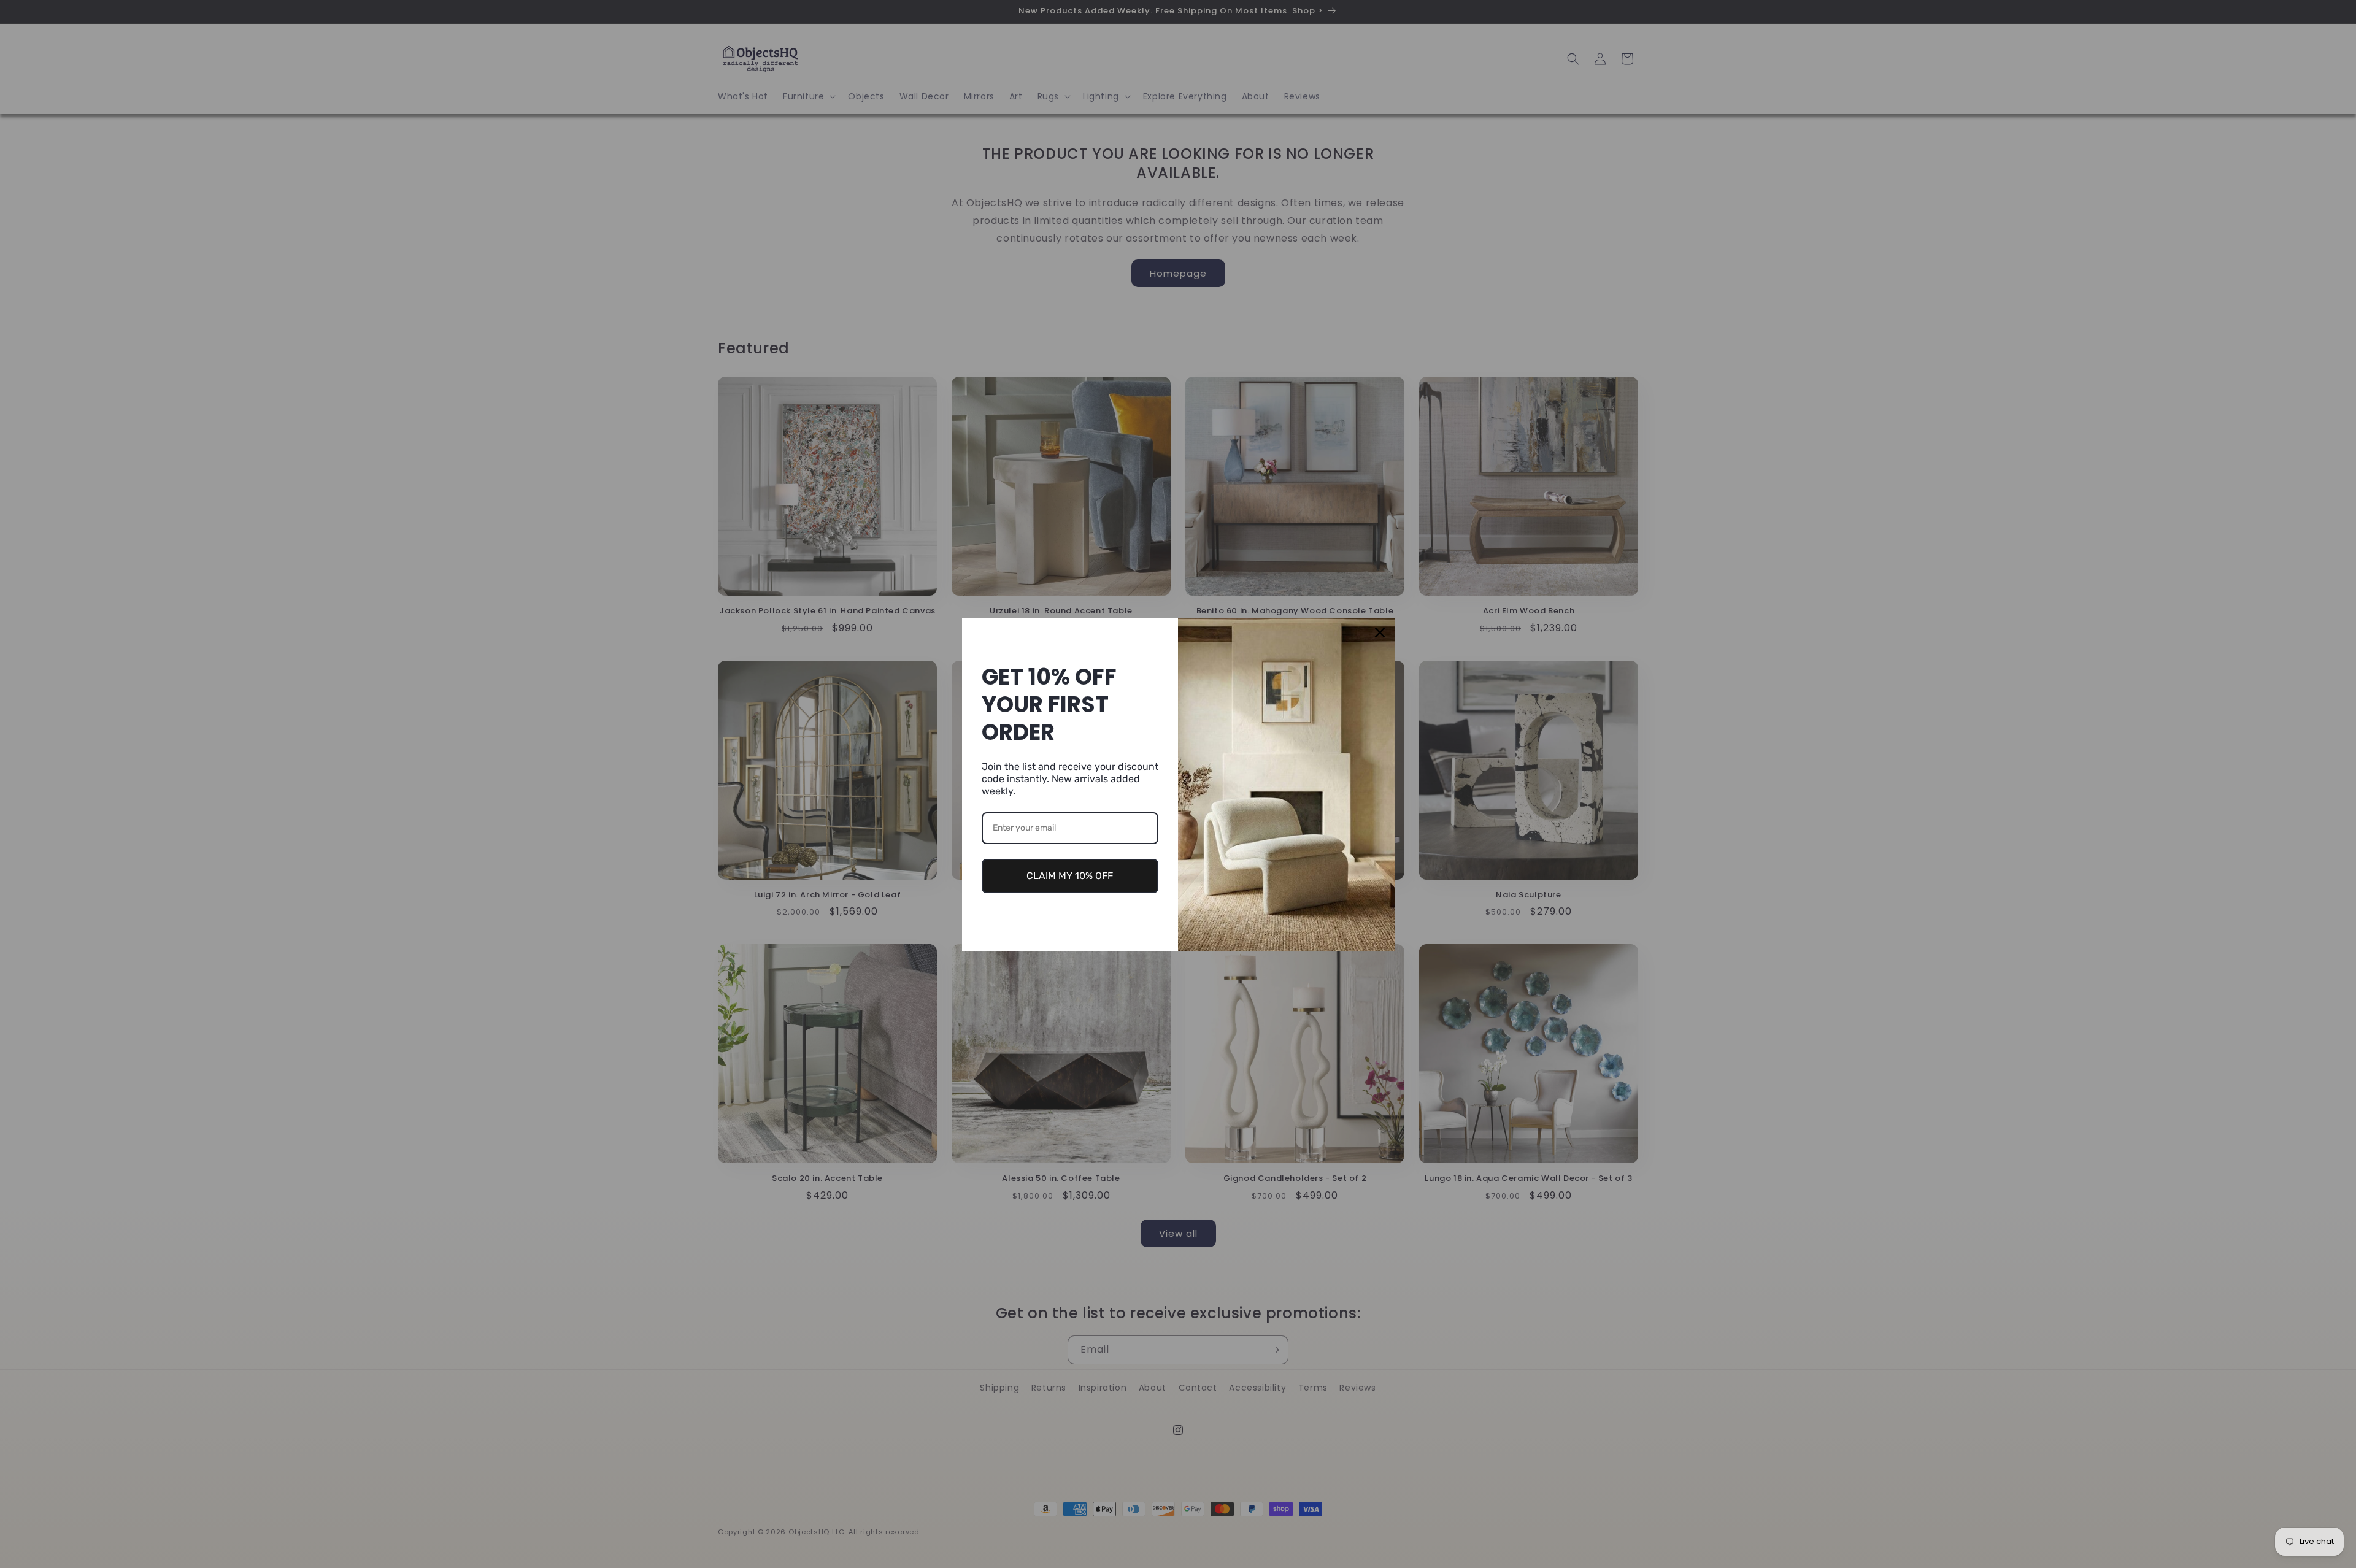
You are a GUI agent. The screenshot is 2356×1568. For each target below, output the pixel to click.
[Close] (1380, 632)
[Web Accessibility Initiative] (5, 1539)
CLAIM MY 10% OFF (1070, 876)
